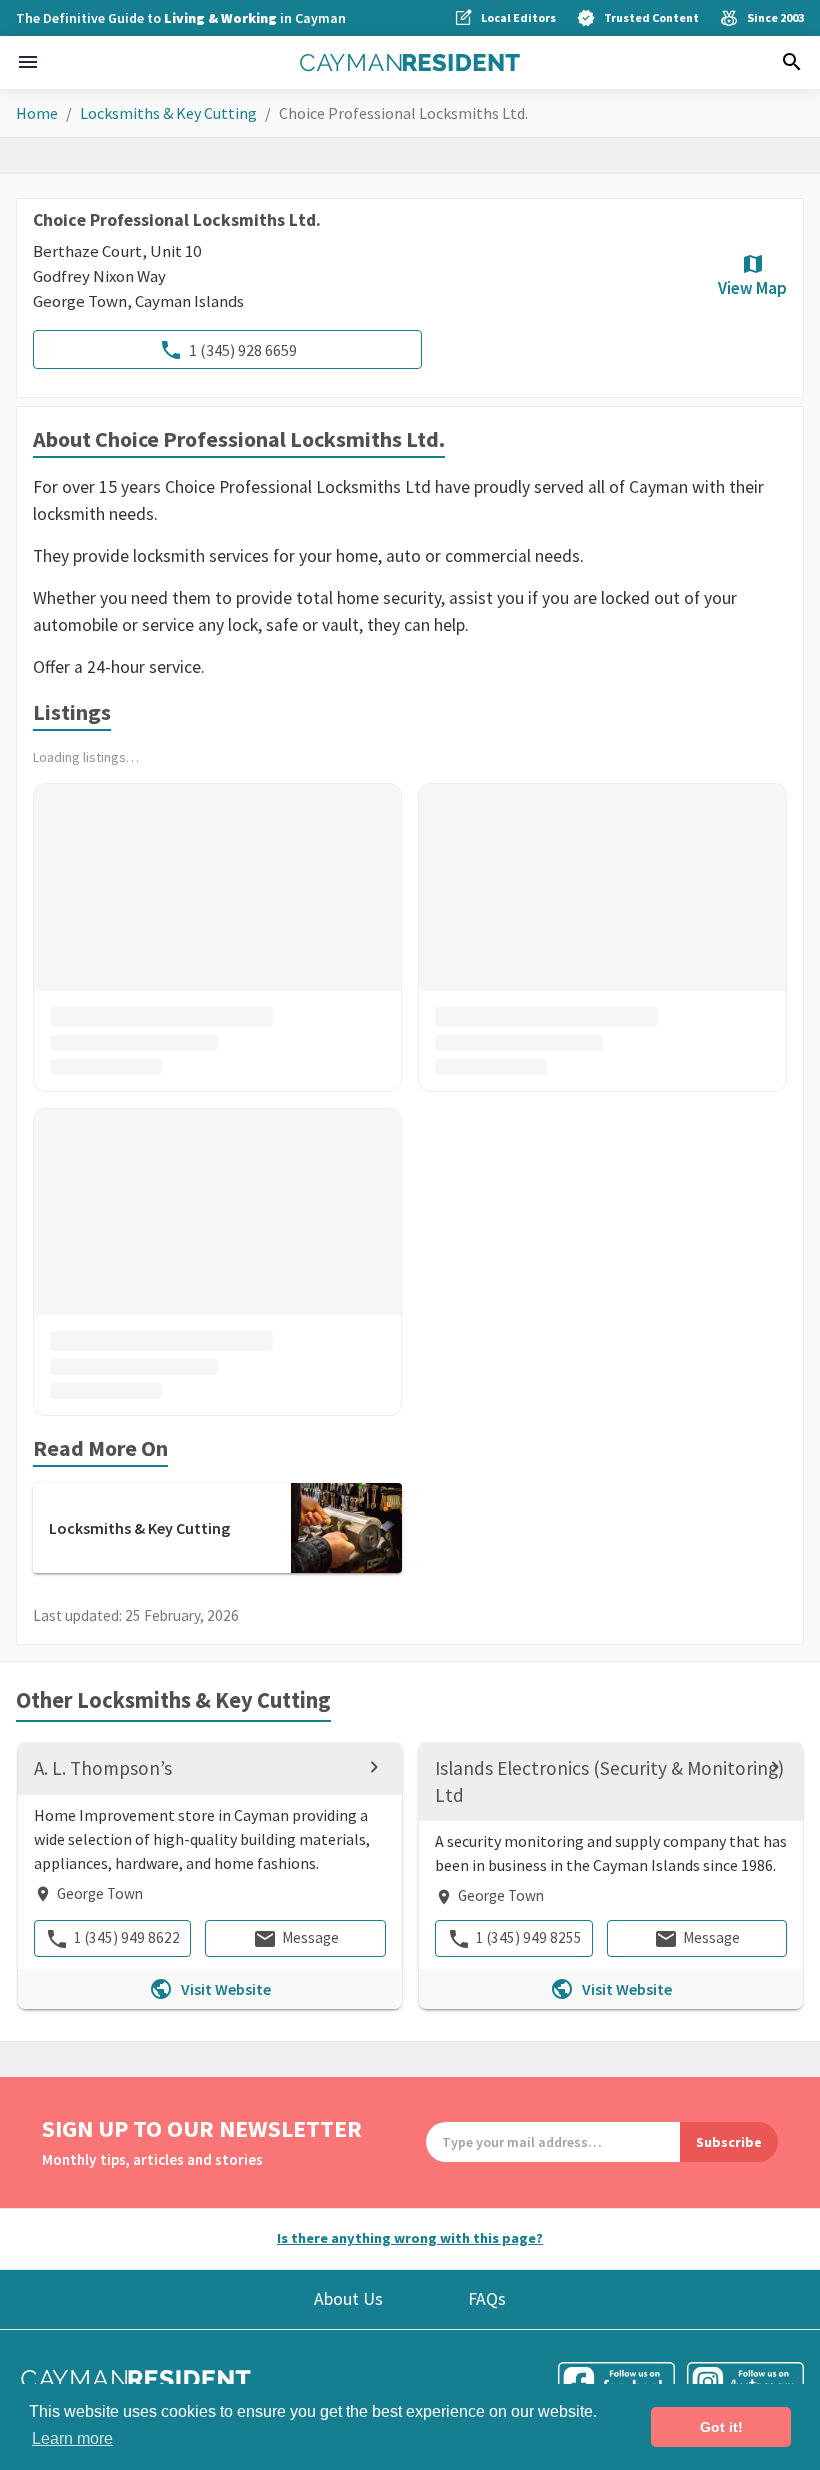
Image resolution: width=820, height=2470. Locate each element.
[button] (28, 62)
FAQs (487, 2299)
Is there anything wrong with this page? (410, 2238)
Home (37, 113)
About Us (348, 2299)
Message (310, 1937)
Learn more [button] (72, 2438)
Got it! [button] (721, 2427)
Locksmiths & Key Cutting (168, 113)
